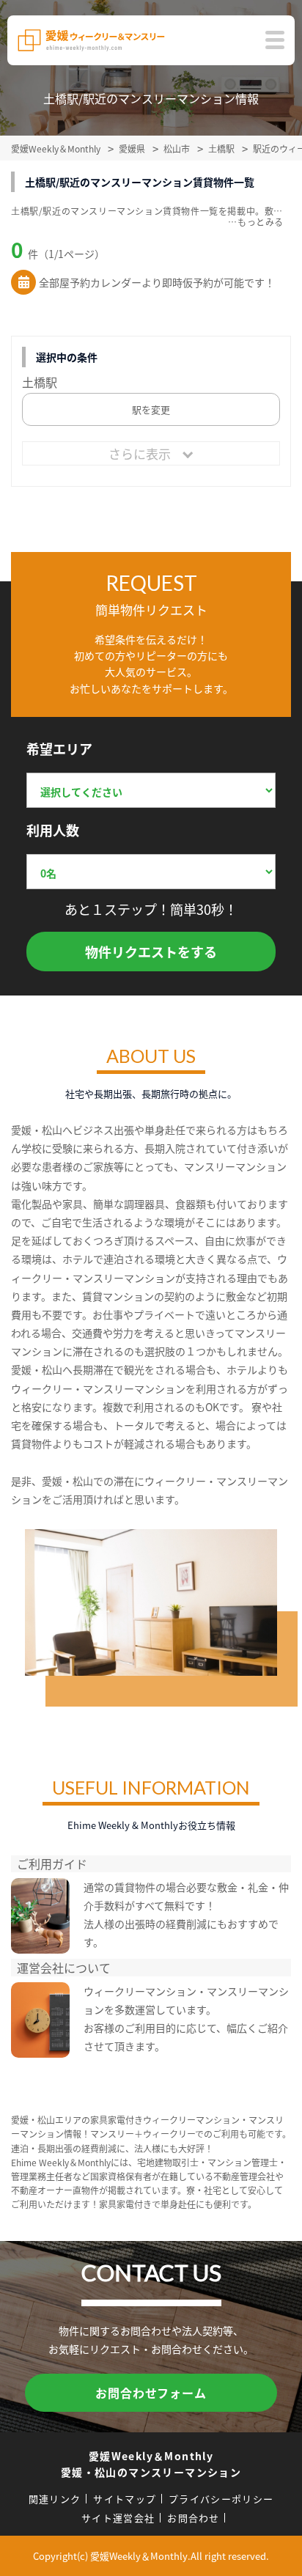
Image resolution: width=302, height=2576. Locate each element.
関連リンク (55, 2499)
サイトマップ (125, 2499)
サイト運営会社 (118, 2518)
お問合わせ (194, 2518)
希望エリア (59, 748)
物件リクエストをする (151, 952)
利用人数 (53, 830)
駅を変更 (151, 409)
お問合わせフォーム (151, 2393)
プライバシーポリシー (221, 2499)
